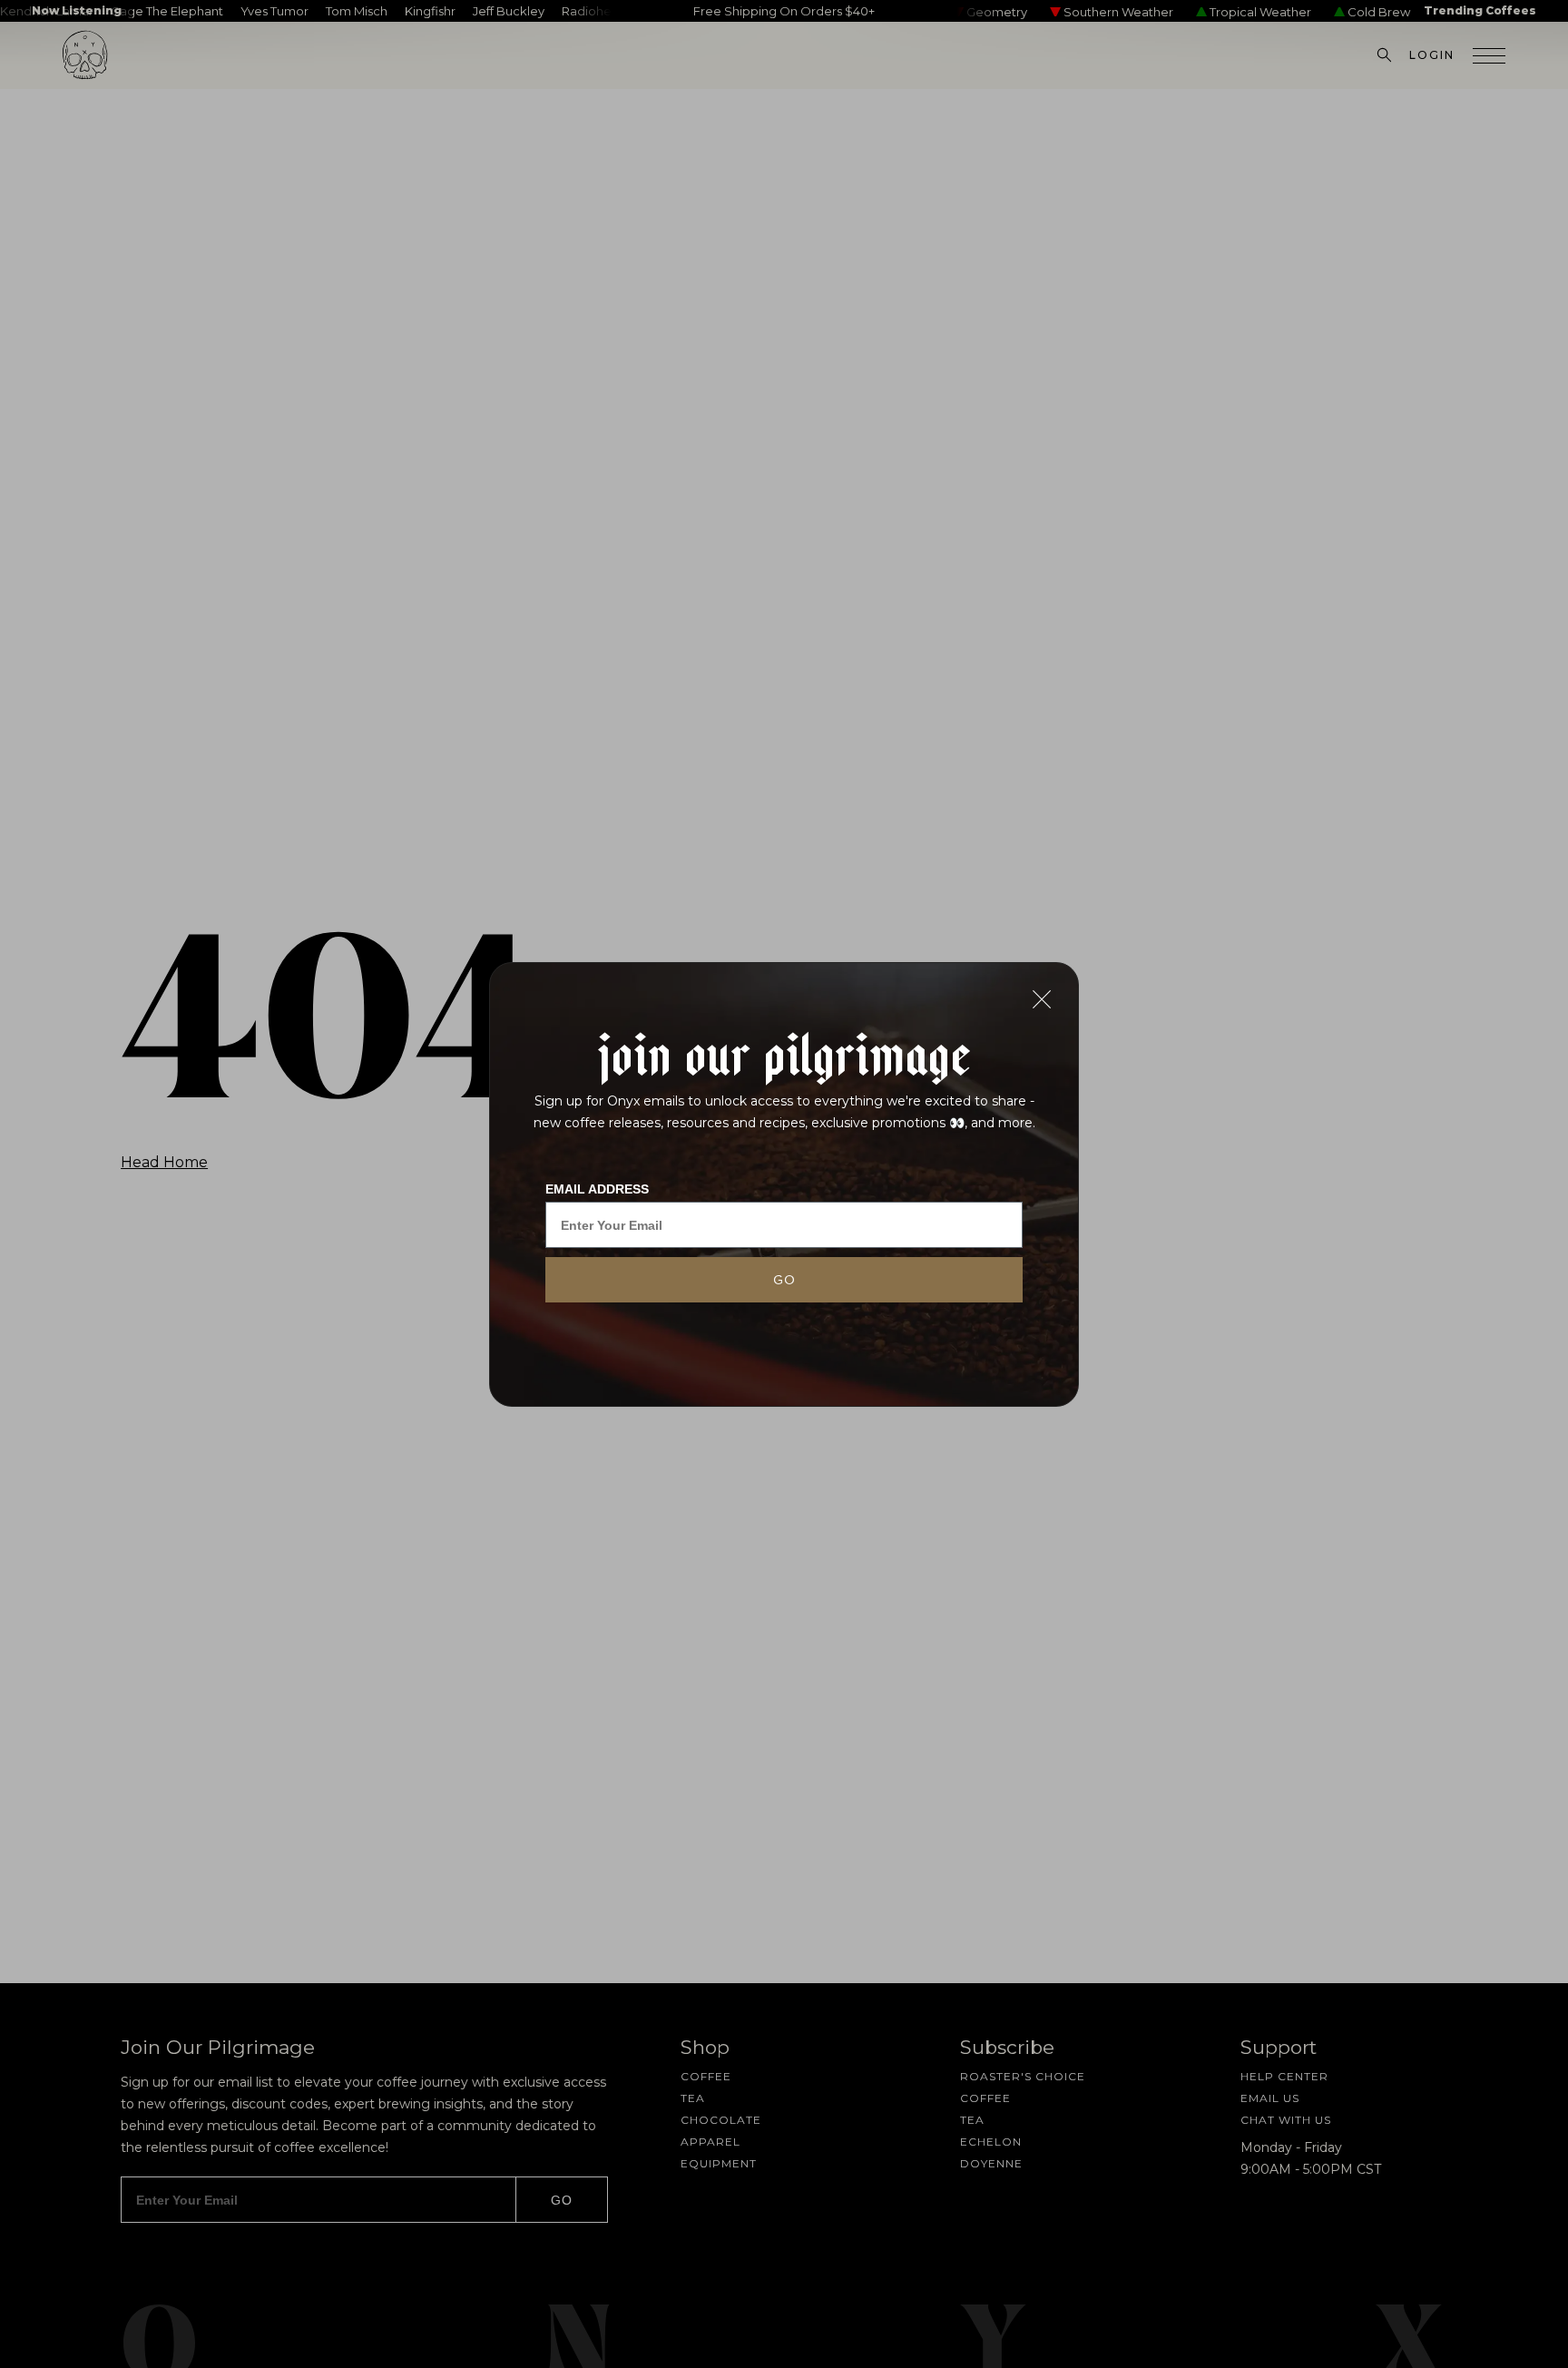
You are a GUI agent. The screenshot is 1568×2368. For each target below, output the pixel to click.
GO (784, 1280)
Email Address (597, 1189)
